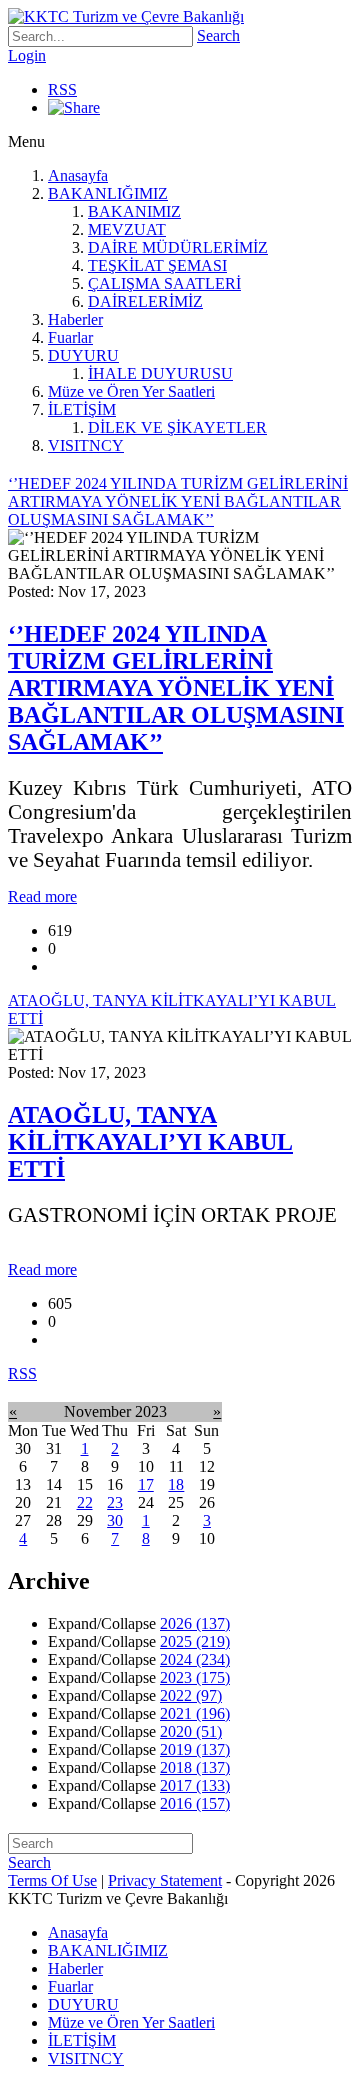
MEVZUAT (127, 229)
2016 (195, 1803)
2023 (195, 1677)
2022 (191, 1695)
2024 (195, 1659)
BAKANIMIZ (134, 211)
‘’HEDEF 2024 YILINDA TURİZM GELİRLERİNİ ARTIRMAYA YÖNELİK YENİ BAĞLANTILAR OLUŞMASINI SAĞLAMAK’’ (176, 688)
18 (176, 1484)
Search (218, 35)
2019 (195, 1749)
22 (85, 1502)
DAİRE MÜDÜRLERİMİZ (178, 247)
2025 (195, 1641)
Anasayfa (78, 175)
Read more (42, 896)
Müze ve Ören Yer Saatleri (131, 391)
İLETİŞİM (82, 409)
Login (27, 55)
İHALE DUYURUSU (160, 373)
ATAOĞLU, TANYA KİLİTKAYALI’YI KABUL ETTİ (150, 1142)
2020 (191, 1731)
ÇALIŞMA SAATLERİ (164, 283)
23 (115, 1502)
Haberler (75, 319)
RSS (62, 89)
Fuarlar (70, 337)
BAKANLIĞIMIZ (108, 193)
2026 (195, 1623)
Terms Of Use (52, 1880)
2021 (195, 1713)
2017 (195, 1785)
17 (146, 1484)
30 (115, 1520)
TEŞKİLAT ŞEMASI (157, 265)
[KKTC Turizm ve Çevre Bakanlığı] (126, 16)
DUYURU (83, 355)
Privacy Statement (165, 1880)
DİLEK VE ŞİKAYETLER (177, 427)
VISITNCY (86, 445)
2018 (195, 1767)
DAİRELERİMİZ (145, 301)
